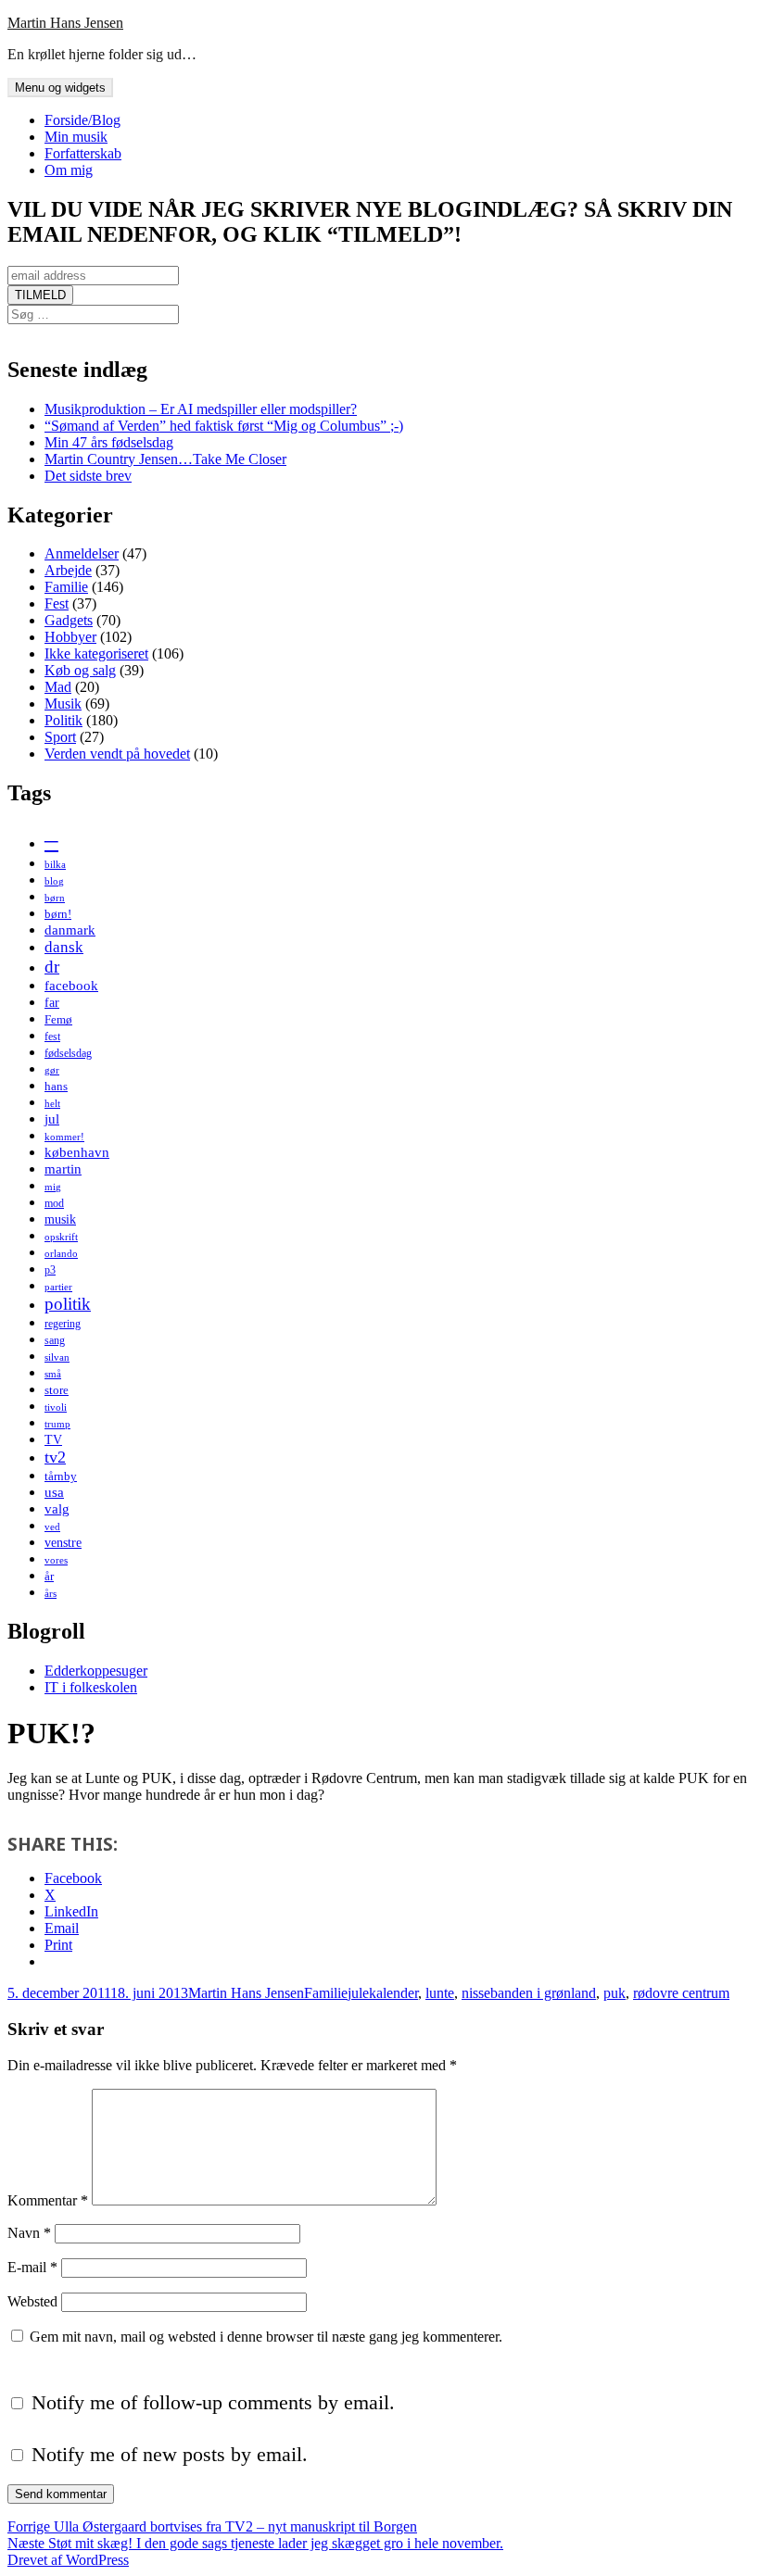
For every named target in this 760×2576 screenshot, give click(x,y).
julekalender (383, 1993)
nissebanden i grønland (529, 1993)
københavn (77, 1152)
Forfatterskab (83, 153)
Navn (29, 2233)
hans (56, 1086)
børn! (58, 914)
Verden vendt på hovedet (117, 754)
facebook (71, 985)
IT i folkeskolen (91, 1687)
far (52, 1002)
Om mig (69, 170)
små (53, 1374)
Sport (60, 737)
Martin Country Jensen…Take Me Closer (165, 459)
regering (63, 1324)
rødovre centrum (681, 1993)
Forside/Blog (82, 120)
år (49, 1576)
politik (68, 1304)
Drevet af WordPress (68, 2560)
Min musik (76, 137)
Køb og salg (80, 670)
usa (54, 1492)
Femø (58, 1019)
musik (60, 1219)
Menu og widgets (60, 88)
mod (54, 1203)
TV (53, 1439)
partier (58, 1287)
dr (52, 967)
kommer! (64, 1137)
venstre (63, 1542)
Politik (63, 720)
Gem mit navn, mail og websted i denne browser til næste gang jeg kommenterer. (266, 2337)
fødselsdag (68, 1053)
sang (55, 1340)
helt (52, 1104)
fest (52, 1037)
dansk (64, 947)
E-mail (32, 2267)
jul (52, 1118)
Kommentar (48, 2200)
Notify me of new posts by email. (170, 2454)
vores (56, 1560)
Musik (63, 704)
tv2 (55, 1457)
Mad (58, 687)
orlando (61, 1254)
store (57, 1390)
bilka (55, 865)
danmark (70, 930)
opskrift (61, 1237)
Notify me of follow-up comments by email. (213, 2402)
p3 (50, 1270)
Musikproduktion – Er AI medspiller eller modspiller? (201, 409)
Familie (66, 587)
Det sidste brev (88, 476)
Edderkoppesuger (96, 1671)
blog (54, 881)
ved (52, 1527)
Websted (32, 2301)
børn (55, 898)
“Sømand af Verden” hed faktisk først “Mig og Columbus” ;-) (224, 426)
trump (57, 1424)
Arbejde (68, 570)
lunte (440, 1993)
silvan (57, 1357)
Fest (57, 603)
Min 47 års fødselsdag (109, 442)
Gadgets (69, 620)
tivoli (56, 1407)
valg (57, 1508)
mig (53, 1187)
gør (52, 1070)
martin (63, 1169)
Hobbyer (70, 637)
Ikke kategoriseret (96, 653)
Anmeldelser (82, 553)
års (51, 1594)
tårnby (61, 1476)
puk (614, 1993)
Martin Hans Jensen (65, 23)
